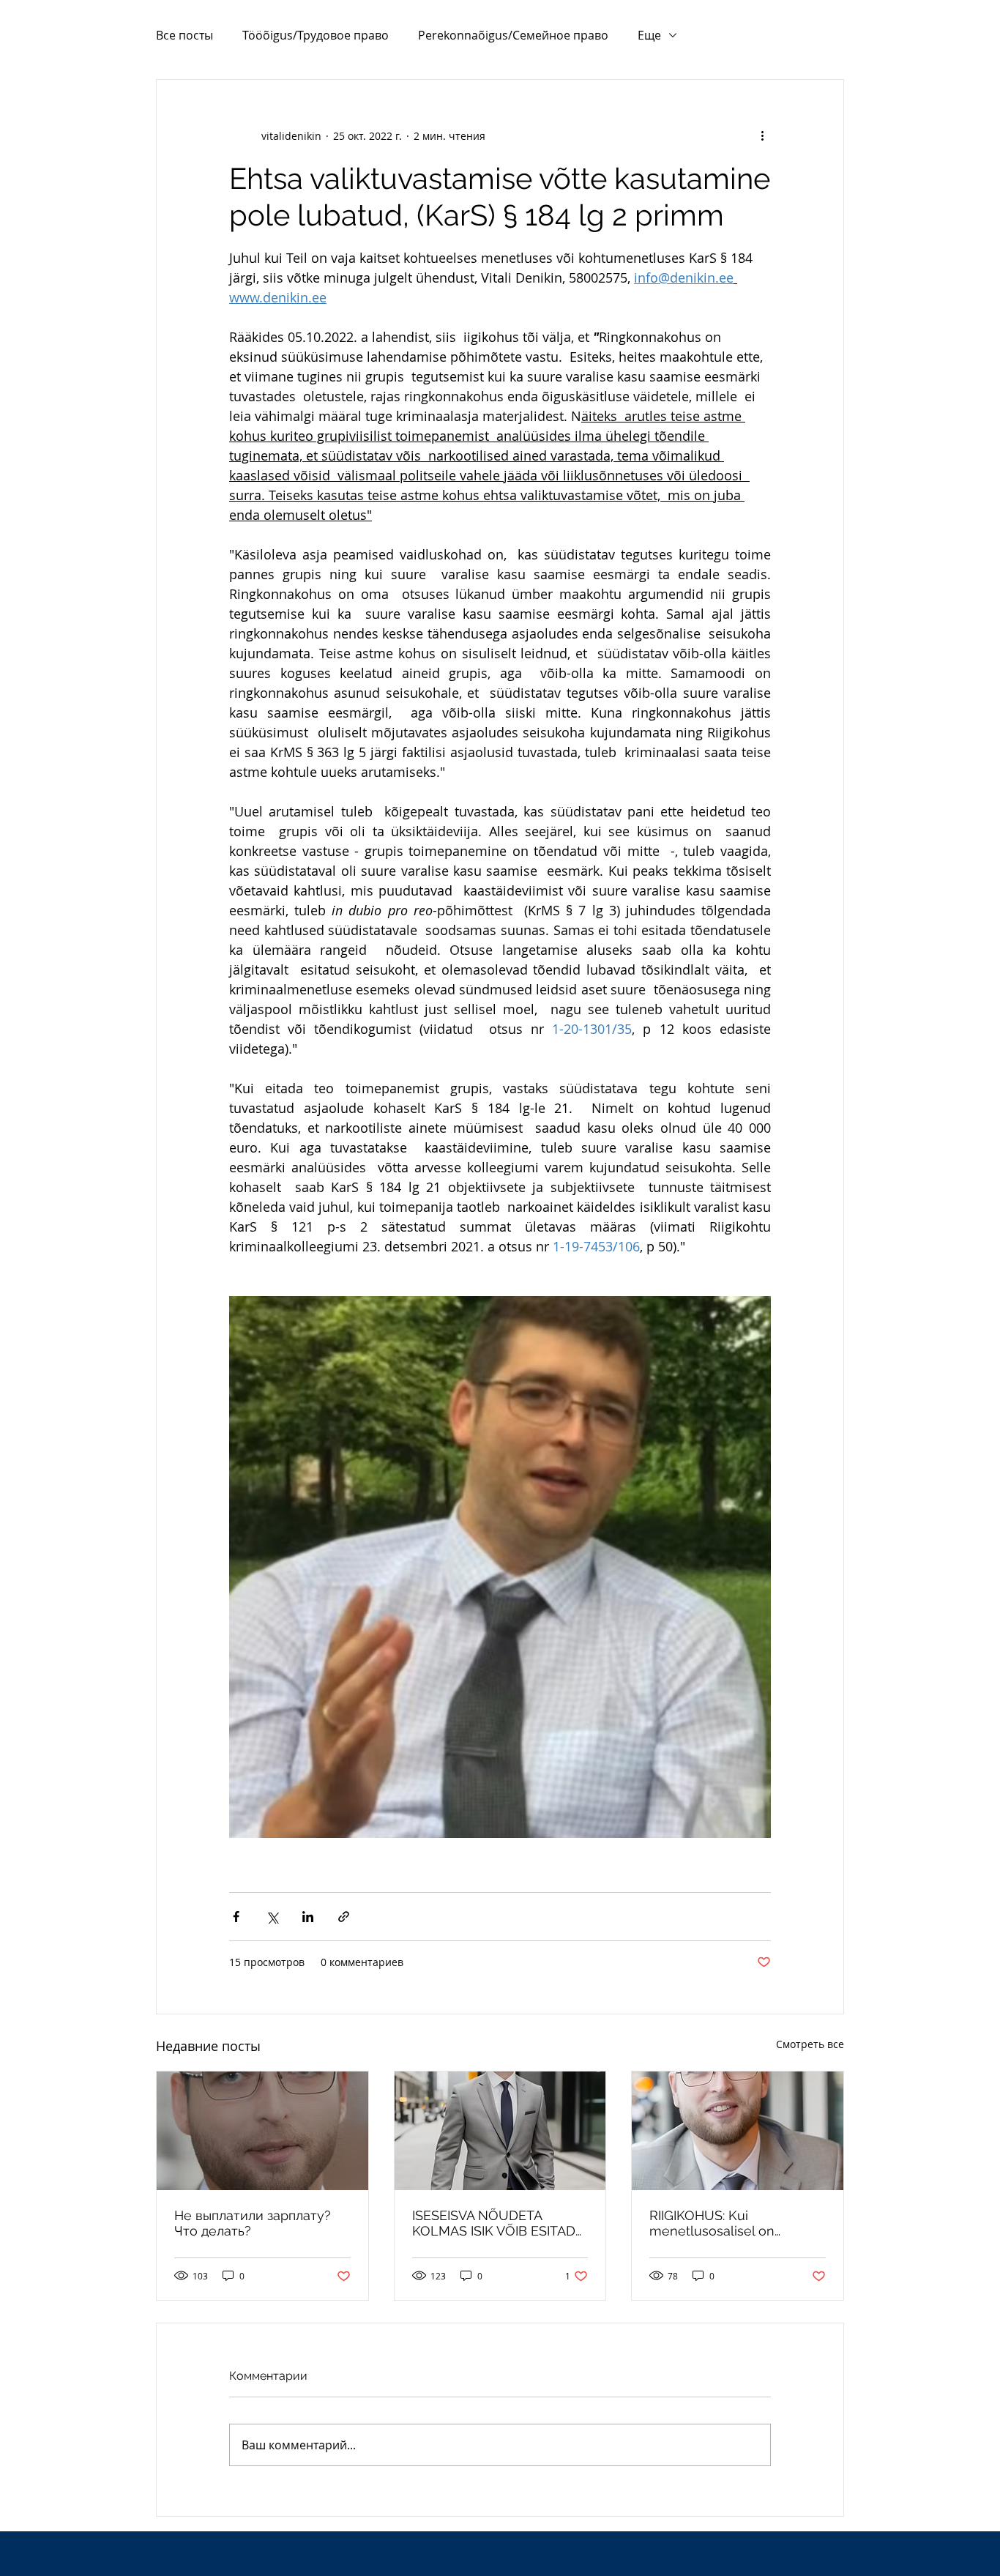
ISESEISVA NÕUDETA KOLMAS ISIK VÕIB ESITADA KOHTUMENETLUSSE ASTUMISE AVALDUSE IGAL (498, 2223)
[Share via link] (344, 1917)
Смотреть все (810, 2044)
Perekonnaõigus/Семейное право (513, 35)
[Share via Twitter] (272, 1917)
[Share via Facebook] (236, 1917)
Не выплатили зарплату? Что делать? (253, 2223)
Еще (649, 35)
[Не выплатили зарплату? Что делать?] (262, 2131)
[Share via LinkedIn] (308, 1917)
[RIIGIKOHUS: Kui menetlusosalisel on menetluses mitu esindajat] (738, 2131)
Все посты (184, 35)
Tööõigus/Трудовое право (316, 35)
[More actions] (762, 135)
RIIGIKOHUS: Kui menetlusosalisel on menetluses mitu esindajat (732, 2223)
